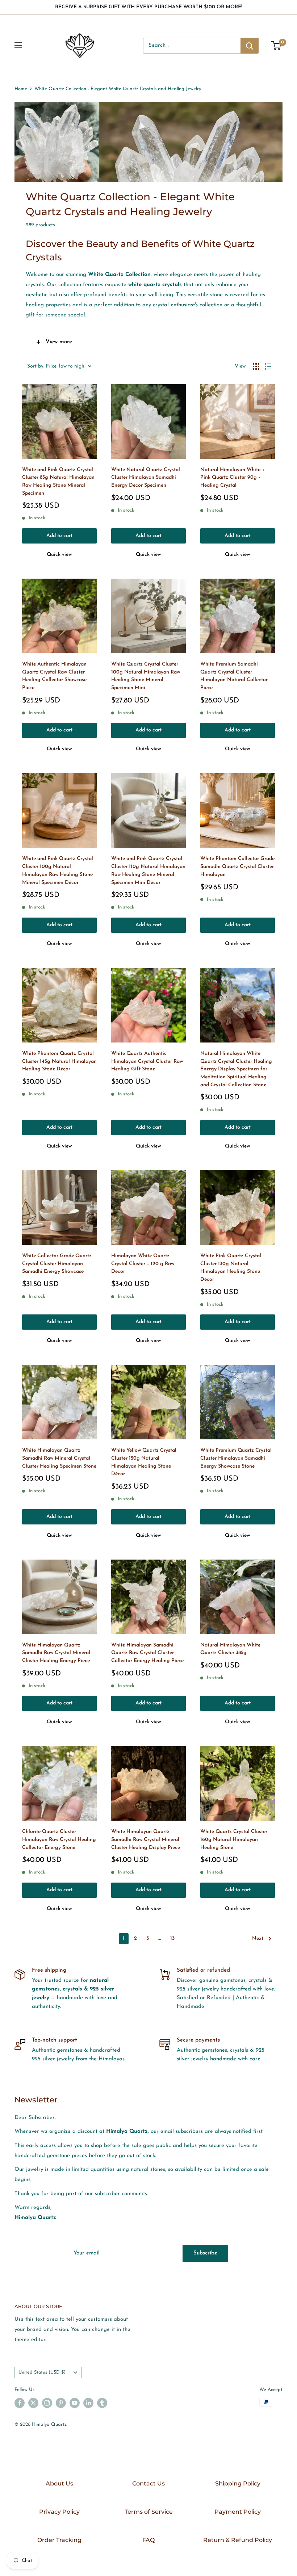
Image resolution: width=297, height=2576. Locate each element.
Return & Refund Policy (238, 2540)
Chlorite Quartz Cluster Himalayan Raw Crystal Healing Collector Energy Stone (59, 1839)
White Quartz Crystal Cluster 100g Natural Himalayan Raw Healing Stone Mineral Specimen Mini (146, 676)
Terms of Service (149, 2512)
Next (258, 1939)
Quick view (59, 555)
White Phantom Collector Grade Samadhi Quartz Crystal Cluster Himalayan (237, 867)
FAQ (148, 2540)
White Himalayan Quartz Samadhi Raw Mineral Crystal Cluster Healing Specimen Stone (59, 1458)
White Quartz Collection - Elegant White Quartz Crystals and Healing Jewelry (118, 89)
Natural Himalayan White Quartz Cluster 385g (230, 1649)
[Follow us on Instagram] (47, 2403)
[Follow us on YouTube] (75, 2403)
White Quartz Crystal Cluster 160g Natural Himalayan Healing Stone (234, 1839)
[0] (277, 46)
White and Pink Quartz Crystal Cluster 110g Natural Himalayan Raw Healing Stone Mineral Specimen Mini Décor (148, 870)
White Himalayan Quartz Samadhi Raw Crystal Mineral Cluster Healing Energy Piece (56, 1653)
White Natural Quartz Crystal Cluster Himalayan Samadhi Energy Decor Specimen (146, 478)
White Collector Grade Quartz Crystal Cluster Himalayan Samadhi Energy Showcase (57, 1264)
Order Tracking (59, 2540)
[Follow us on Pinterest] (61, 2403)
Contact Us (148, 2483)
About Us (59, 2483)
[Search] (250, 46)
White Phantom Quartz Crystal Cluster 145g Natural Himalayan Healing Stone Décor (59, 1061)
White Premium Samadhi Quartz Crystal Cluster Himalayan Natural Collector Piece (234, 676)
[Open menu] (18, 45)
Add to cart (59, 536)
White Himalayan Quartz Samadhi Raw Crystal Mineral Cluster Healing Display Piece (146, 1839)
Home (21, 89)
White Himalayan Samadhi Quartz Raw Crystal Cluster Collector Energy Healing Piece (147, 1653)
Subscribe (205, 2253)
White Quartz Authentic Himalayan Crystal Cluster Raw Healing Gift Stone (147, 1061)
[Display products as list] (268, 366)
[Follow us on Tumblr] (102, 2403)
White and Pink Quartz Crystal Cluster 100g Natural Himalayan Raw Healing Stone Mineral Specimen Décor (58, 870)
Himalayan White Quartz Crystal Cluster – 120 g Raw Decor (143, 1264)
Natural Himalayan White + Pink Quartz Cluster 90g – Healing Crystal (233, 478)
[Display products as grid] (256, 366)
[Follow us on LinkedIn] (88, 2403)
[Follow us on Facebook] (20, 2403)
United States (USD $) (42, 2372)
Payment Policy (238, 2512)
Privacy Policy (59, 2512)
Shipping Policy (238, 2483)
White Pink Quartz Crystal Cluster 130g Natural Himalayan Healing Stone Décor (231, 1268)
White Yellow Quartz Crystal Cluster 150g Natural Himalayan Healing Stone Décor (144, 1462)
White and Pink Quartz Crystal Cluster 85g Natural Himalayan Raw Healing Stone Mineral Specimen (58, 482)
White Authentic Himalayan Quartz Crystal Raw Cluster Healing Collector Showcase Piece (54, 676)
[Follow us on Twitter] (33, 2403)
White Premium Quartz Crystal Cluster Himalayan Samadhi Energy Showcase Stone (236, 1458)
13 (172, 1939)
